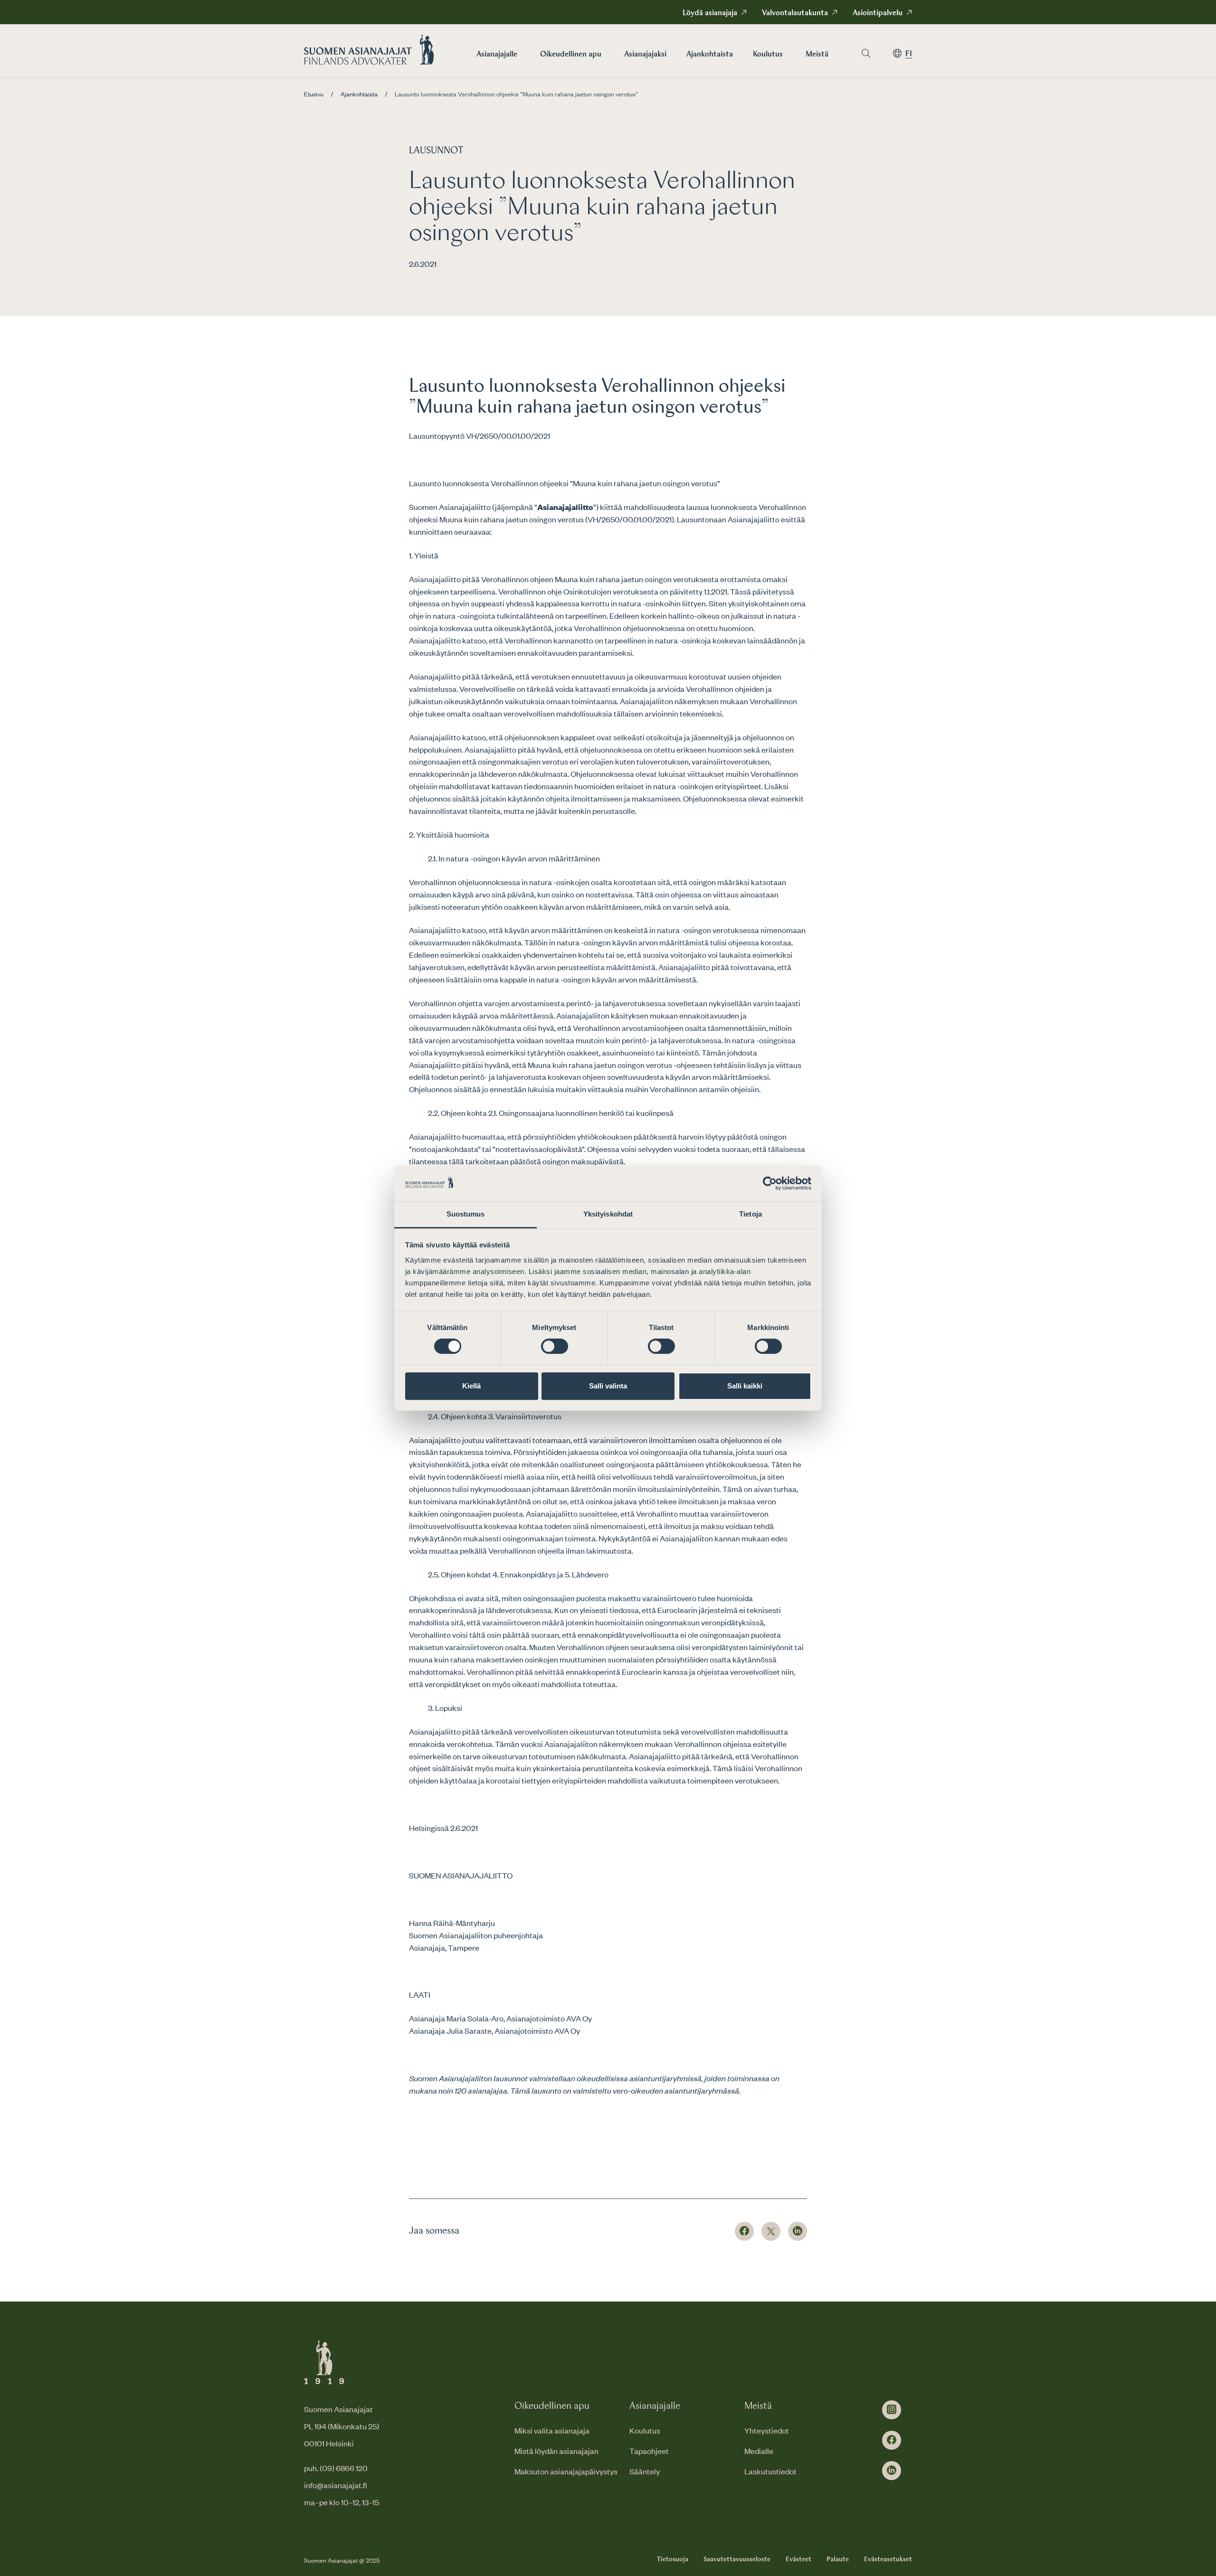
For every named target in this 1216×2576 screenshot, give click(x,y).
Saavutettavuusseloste (737, 2559)
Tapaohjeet (649, 2451)
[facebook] (892, 2440)
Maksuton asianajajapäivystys (566, 2471)
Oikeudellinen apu (571, 55)
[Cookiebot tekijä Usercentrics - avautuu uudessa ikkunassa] (770, 1183)
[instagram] (892, 2410)
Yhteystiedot (767, 2430)
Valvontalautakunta (795, 13)
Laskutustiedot (770, 2471)
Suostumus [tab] (466, 1214)
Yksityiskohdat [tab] (608, 1214)
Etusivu (314, 94)
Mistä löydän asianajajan (556, 2451)
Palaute (838, 2559)
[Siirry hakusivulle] (866, 53)
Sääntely (645, 2471)
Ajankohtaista (710, 55)
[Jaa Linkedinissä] (798, 2231)
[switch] (555, 1346)
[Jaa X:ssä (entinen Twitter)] (771, 2231)
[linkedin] (892, 2471)
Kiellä (471, 1386)
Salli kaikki (745, 1386)
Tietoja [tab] (750, 1214)
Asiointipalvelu (878, 13)
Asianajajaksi (645, 55)
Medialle (759, 2451)
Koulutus (768, 55)
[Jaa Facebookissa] (744, 2231)
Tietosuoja (673, 2559)
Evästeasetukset (888, 2559)
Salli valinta (608, 1386)
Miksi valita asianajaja (552, 2430)
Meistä (817, 55)
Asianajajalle (497, 55)
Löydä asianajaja (710, 13)
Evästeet (798, 2559)
